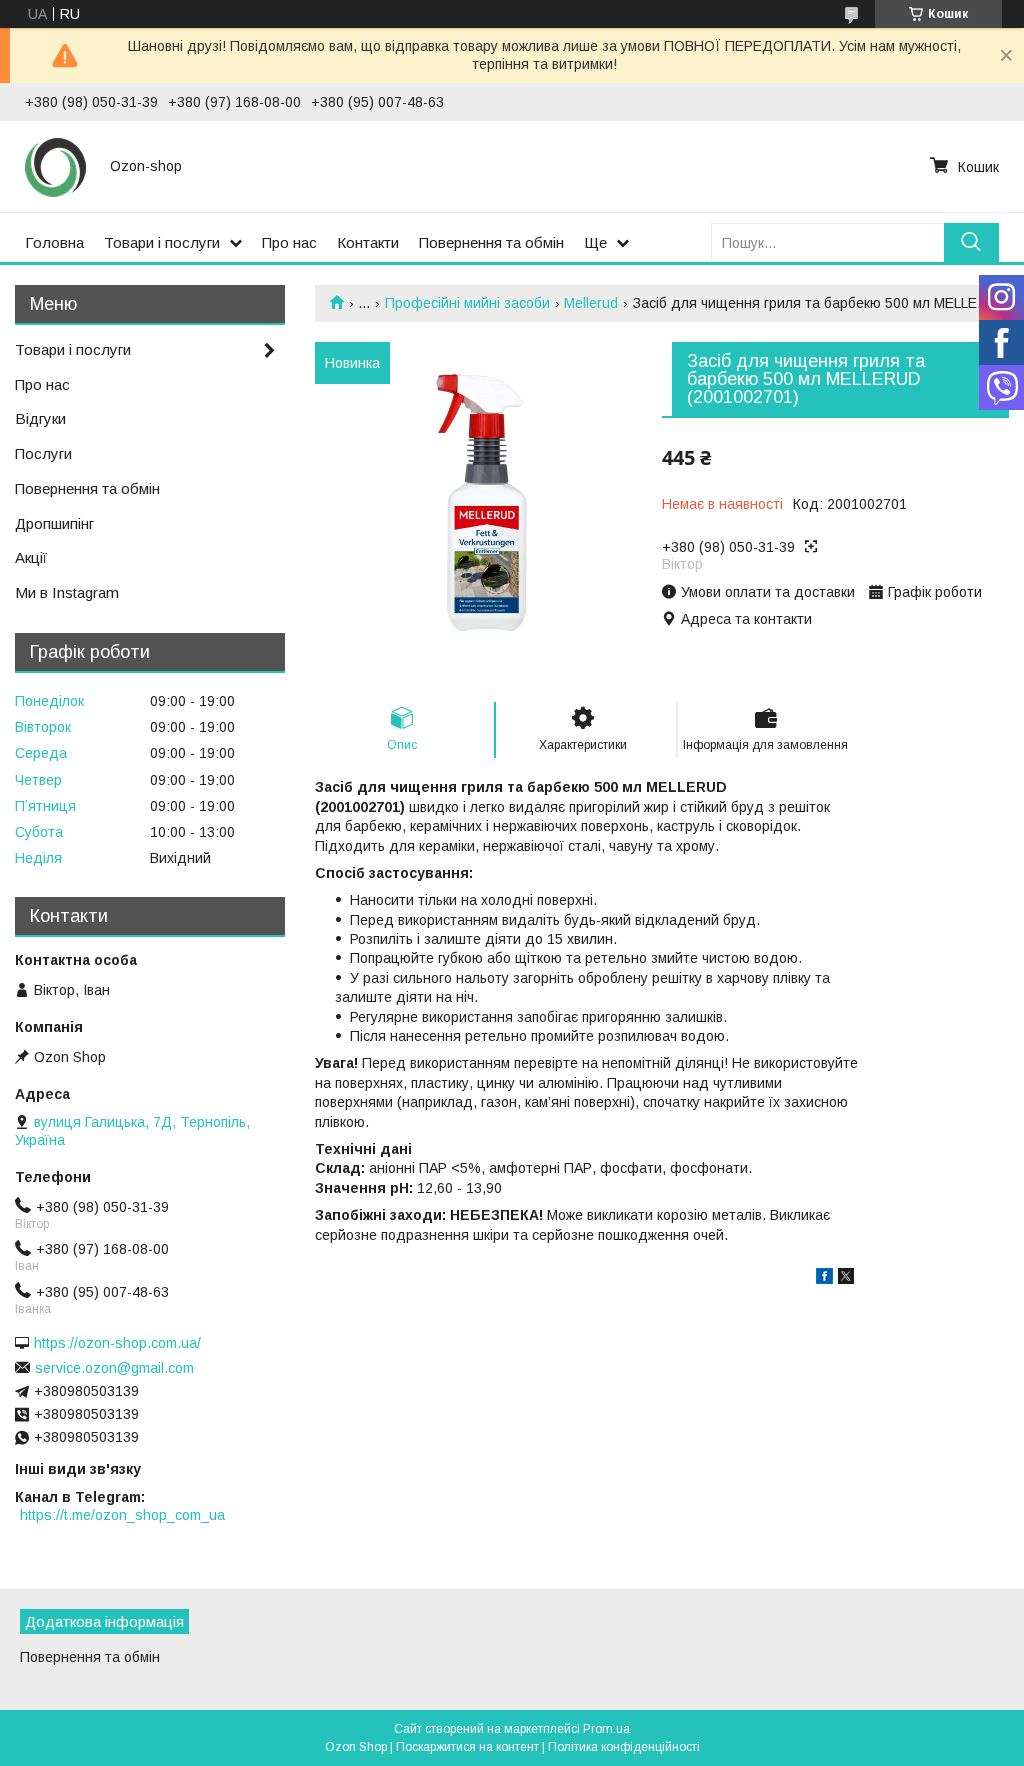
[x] (846, 1279)
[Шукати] (971, 242)
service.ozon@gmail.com (114, 1368)
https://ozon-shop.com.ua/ (117, 1343)
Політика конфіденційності (624, 1747)
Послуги (43, 453)
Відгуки (40, 418)
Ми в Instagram (67, 592)
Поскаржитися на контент (467, 1747)
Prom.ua (606, 1729)
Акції (31, 557)
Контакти (368, 242)
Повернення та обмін (491, 242)
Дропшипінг (54, 523)
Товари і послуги (162, 242)
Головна (54, 242)
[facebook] (824, 1279)
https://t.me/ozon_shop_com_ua (122, 1515)
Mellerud (591, 303)
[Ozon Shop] (55, 166)
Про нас (289, 242)
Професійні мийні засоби (467, 303)
